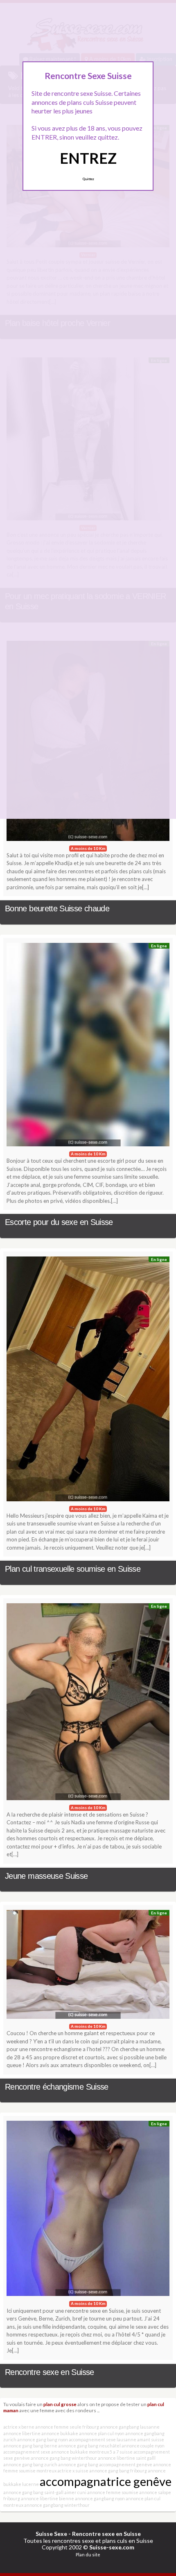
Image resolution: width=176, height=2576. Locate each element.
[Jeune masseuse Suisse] (88, 1704)
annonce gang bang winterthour (64, 2458)
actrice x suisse (73, 2471)
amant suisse (151, 2439)
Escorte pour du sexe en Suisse (59, 1222)
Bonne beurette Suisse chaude (57, 908)
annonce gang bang (78, 2464)
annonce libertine (22, 2433)
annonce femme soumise (113, 2492)
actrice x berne (19, 2427)
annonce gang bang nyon (43, 2439)
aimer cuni (75, 2492)
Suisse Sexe (51, 2534)
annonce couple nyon (143, 2446)
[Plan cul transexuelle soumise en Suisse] (88, 1381)
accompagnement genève (126, 2464)
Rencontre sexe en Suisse (50, 2372)
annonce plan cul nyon (102, 2433)
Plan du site (88, 2555)
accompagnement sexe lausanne (103, 2439)
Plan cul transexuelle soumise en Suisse (73, 1569)
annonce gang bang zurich (30, 2464)
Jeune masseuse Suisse (46, 1876)
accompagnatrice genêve (106, 2481)
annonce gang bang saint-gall (33, 2492)
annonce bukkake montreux (80, 2452)
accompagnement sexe (27, 2452)
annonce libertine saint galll (127, 2458)
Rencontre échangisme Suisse (57, 2087)
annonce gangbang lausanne (130, 2427)
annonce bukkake (60, 2433)
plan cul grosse (60, 2404)
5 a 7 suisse (121, 2452)
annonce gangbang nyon (100, 2498)
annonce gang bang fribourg (118, 2471)
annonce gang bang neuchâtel (89, 2446)
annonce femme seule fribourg (67, 2427)
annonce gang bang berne (30, 2446)
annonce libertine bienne (47, 2498)
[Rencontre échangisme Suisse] (88, 1966)
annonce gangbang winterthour (57, 2505)
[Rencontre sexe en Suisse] (88, 2210)
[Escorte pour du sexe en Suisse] (88, 1047)
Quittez (88, 179)
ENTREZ (88, 158)
